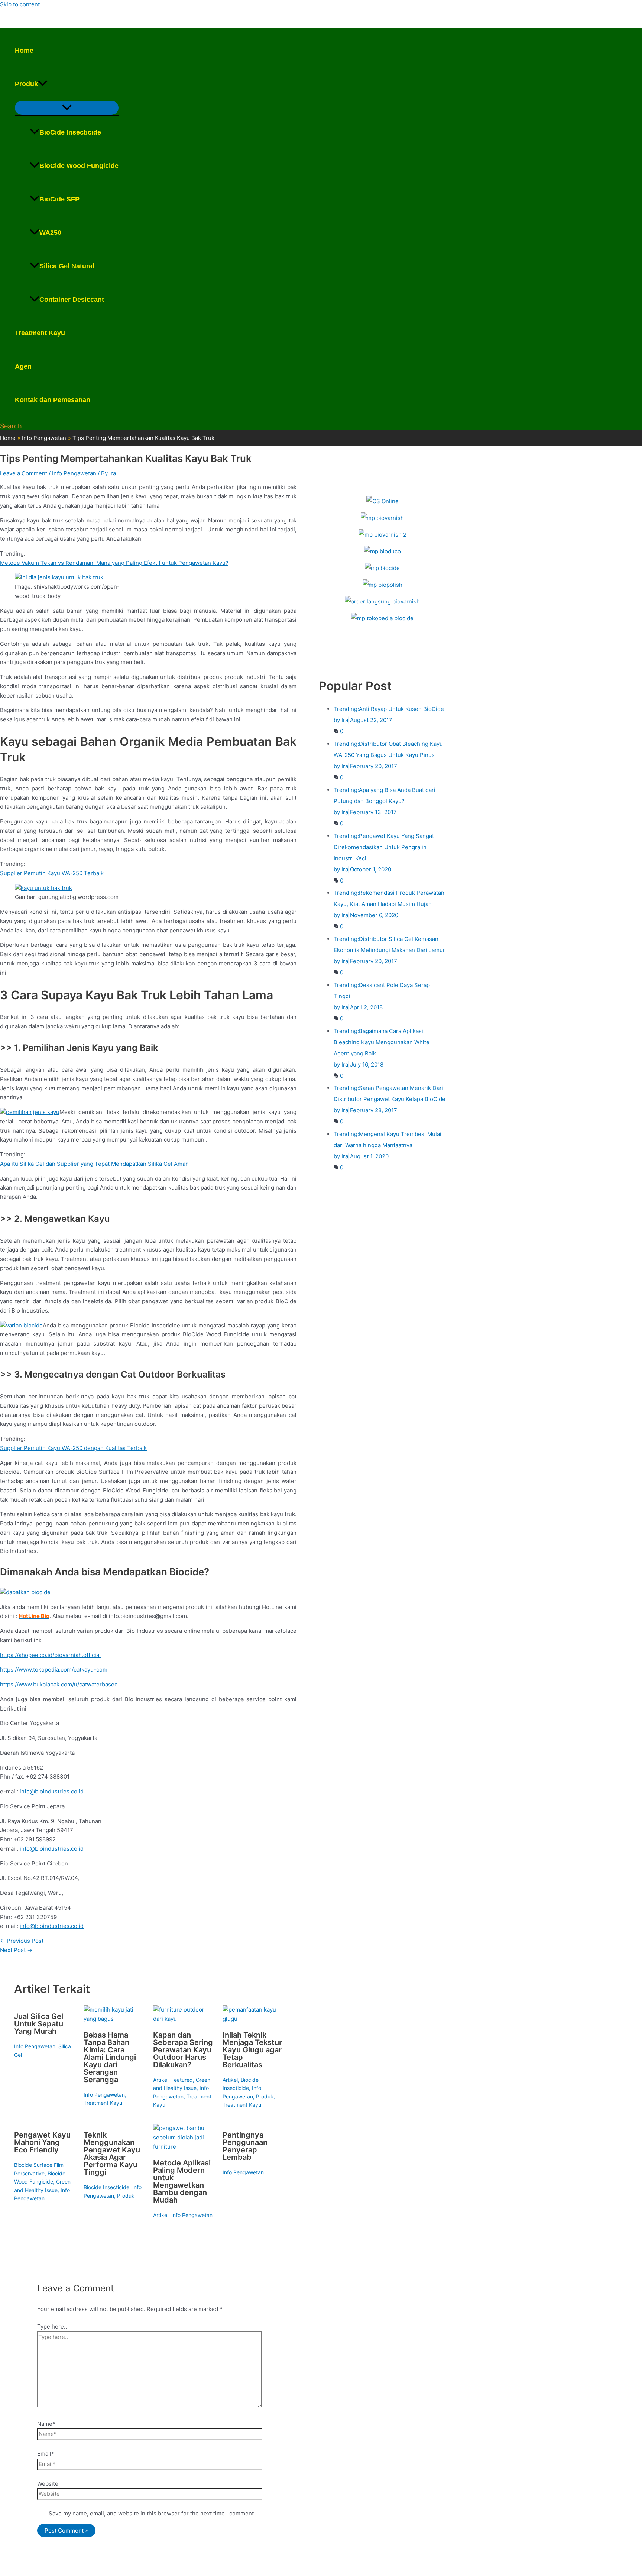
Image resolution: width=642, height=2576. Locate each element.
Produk (26, 84)
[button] (43, 84)
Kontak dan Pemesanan (53, 400)
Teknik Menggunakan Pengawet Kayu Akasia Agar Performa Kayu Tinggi (112, 2153)
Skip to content (20, 4)
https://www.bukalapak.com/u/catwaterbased (59, 1684)
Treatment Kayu (40, 333)
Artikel (161, 2080)
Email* (46, 2454)
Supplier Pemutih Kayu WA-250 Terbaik (52, 873)
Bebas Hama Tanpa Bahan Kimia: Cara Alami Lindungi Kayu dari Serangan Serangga (110, 2057)
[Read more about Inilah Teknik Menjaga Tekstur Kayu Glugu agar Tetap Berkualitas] (253, 2019)
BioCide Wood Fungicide (79, 166)
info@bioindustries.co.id (52, 1791)
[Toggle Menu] (67, 108)
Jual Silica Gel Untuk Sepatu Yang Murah (39, 2024)
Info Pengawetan (74, 473)
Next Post (16, 1950)
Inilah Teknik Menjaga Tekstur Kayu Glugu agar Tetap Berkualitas (252, 2050)
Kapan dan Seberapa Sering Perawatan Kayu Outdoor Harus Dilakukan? (183, 2050)
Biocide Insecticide (106, 2187)
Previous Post (22, 1941)
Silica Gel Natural (67, 266)
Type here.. (52, 2326)
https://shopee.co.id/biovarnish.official (50, 1655)
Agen (23, 366)
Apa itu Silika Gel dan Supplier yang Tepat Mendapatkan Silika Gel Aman (94, 1164)
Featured (182, 2080)
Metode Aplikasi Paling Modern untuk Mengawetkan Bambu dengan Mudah (182, 2181)
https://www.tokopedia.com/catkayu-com (54, 1669)
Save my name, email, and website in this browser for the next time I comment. (152, 2513)
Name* (46, 2424)
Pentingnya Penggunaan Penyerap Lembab (245, 2146)
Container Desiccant (72, 300)
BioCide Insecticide (70, 132)
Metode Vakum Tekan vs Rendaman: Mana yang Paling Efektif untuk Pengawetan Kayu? (114, 563)
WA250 (50, 233)
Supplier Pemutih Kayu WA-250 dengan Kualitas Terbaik (73, 1448)
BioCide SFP (59, 199)
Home (24, 51)
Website (48, 2484)
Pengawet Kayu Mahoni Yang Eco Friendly (42, 2142)
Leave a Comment (24, 473)
